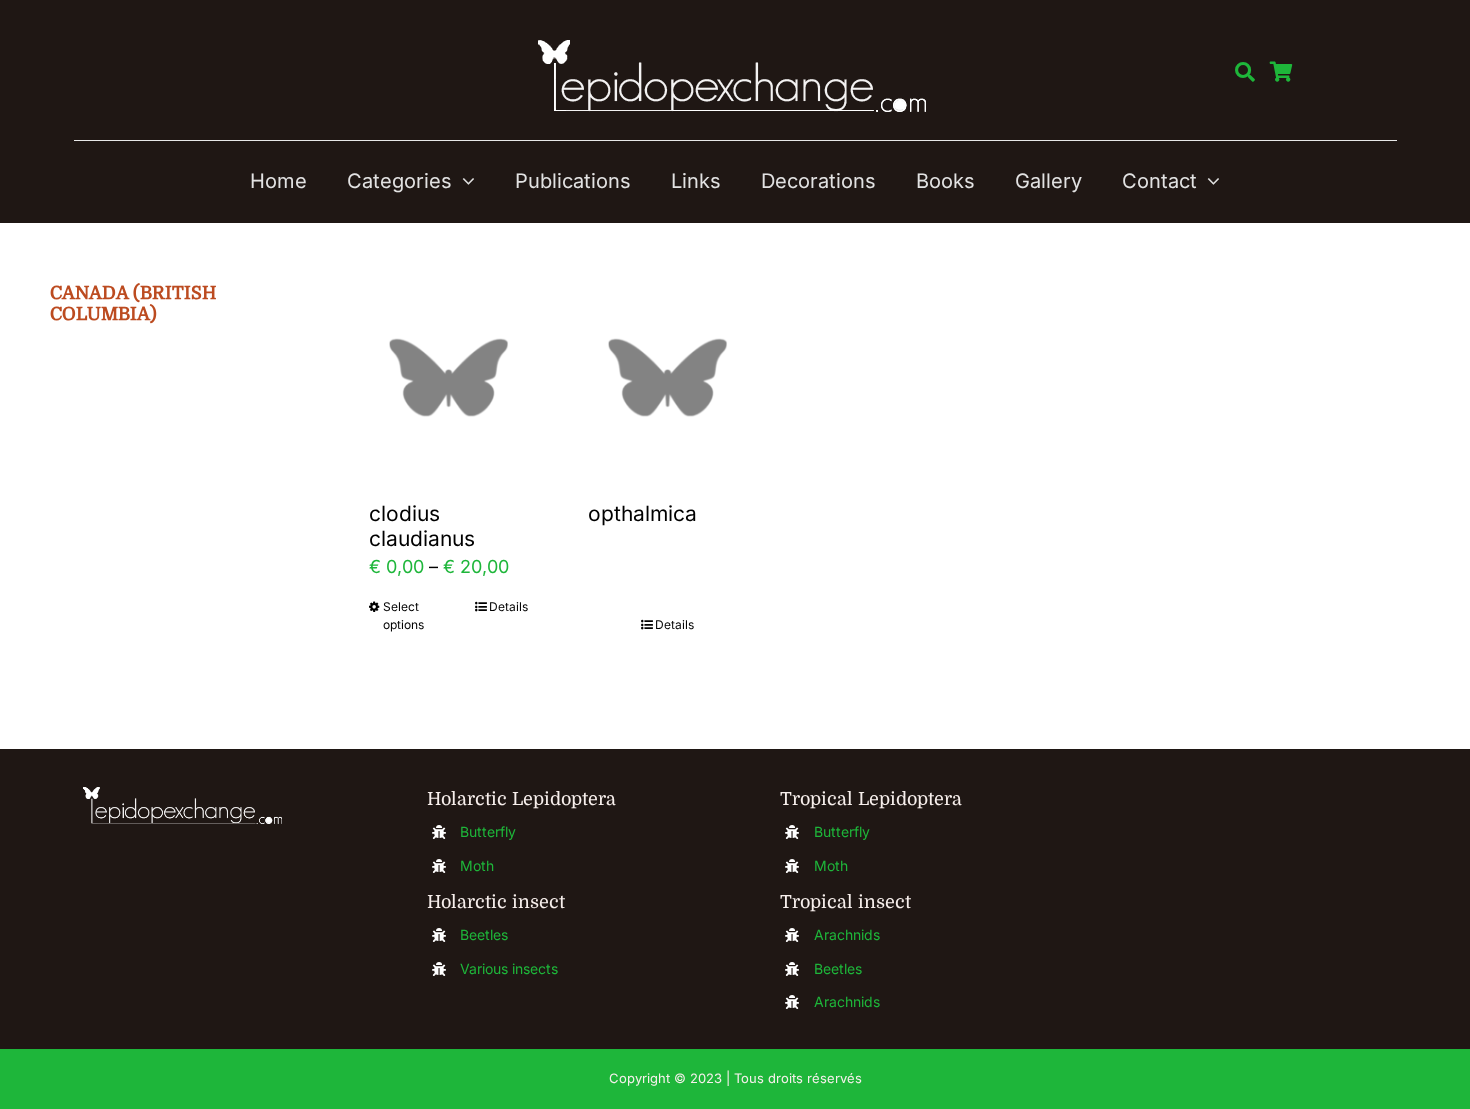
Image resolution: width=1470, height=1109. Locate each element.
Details (508, 606)
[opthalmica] (667, 377)
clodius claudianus (422, 525)
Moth (477, 865)
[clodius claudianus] (448, 377)
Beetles (484, 934)
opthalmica (642, 513)
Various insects (509, 968)
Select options (403, 615)
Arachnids (847, 934)
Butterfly (488, 831)
